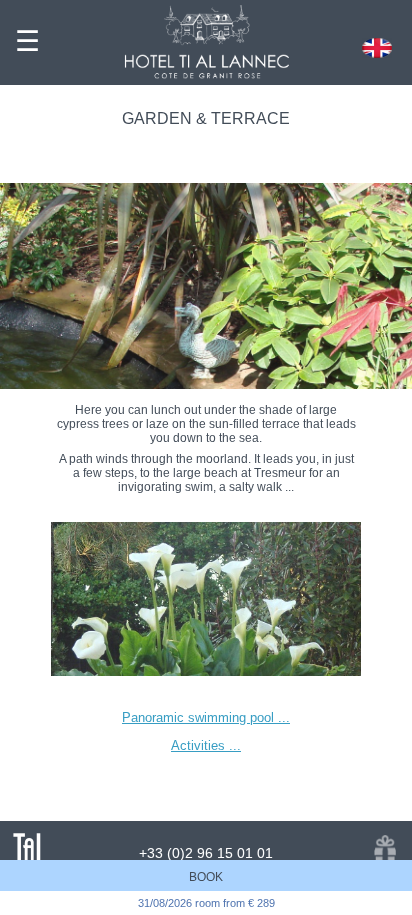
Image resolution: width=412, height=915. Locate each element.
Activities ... (206, 745)
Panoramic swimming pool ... (206, 717)
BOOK (206, 877)
